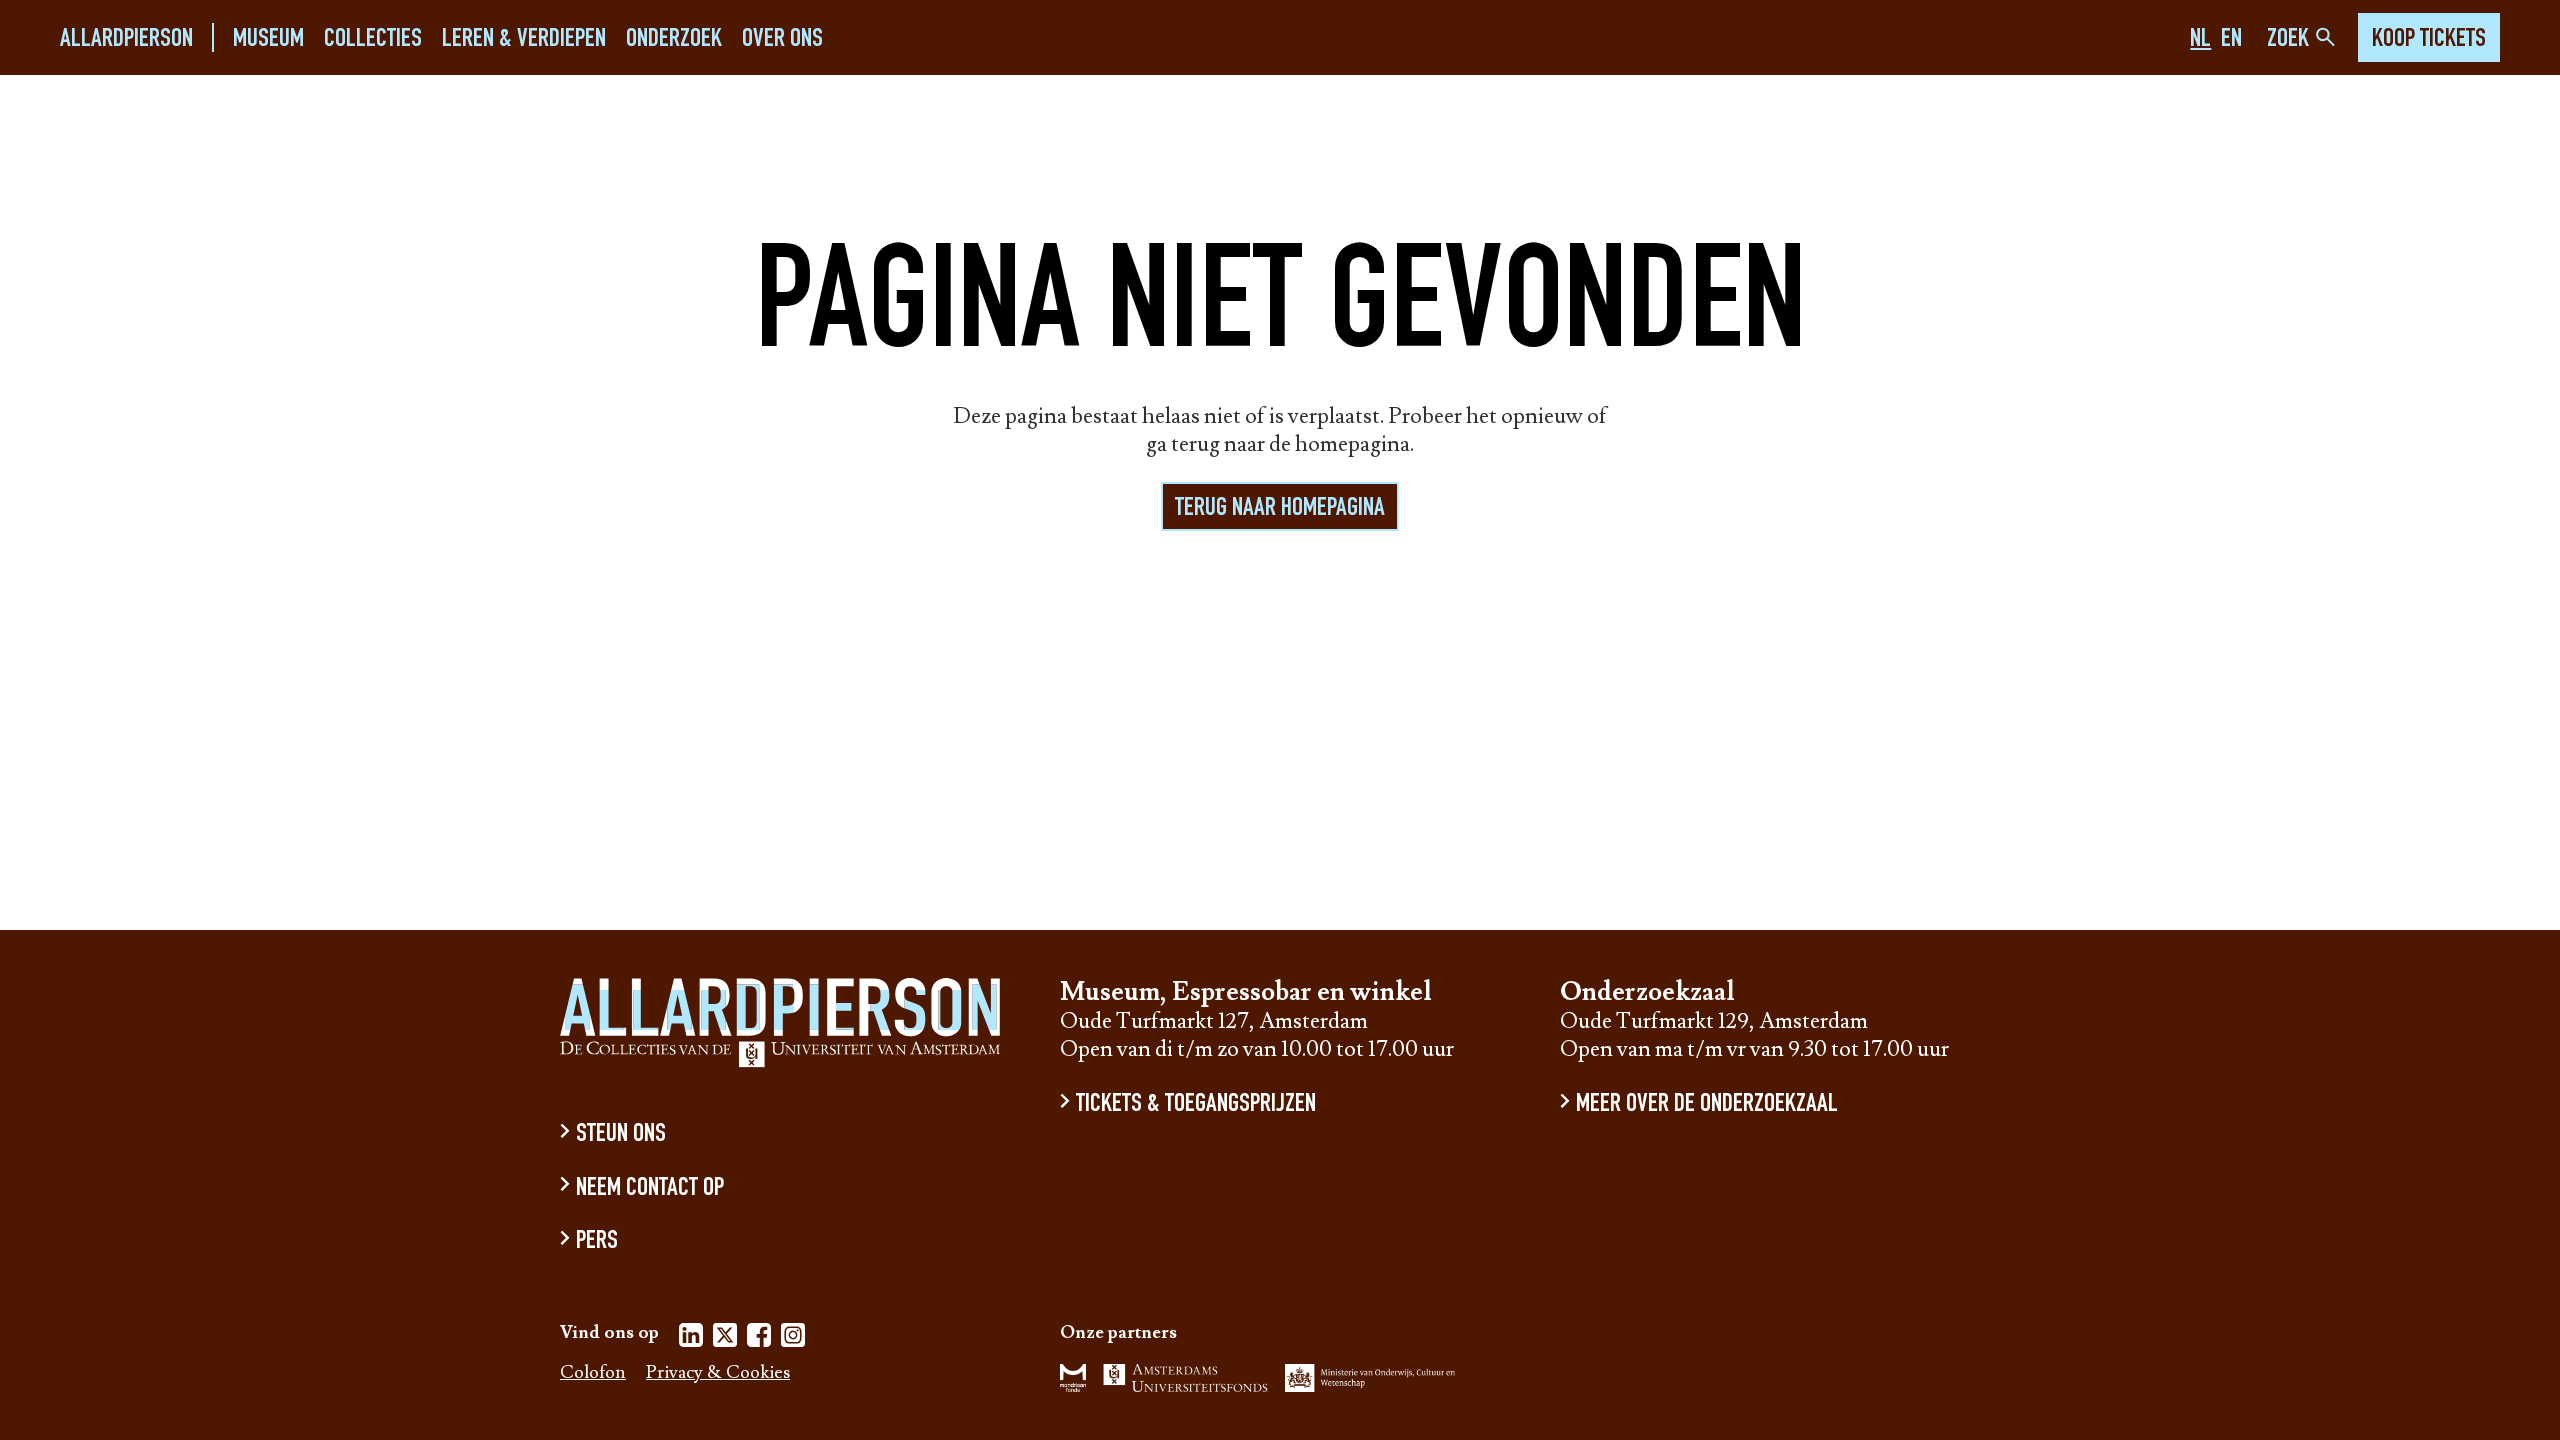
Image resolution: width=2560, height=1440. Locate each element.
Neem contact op (650, 1188)
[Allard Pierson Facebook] (759, 1338)
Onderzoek (674, 39)
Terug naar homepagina (1280, 509)
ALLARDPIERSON (126, 39)
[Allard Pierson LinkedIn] (691, 1338)
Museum (268, 39)
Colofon (593, 1373)
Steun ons (621, 1135)
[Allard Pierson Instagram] (793, 1338)
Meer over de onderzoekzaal (1707, 1105)
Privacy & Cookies (718, 1373)
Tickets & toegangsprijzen (1196, 1105)
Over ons (782, 39)
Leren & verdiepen (524, 39)
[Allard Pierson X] (725, 1338)
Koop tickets (2429, 40)
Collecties (373, 39)
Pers (597, 1242)
